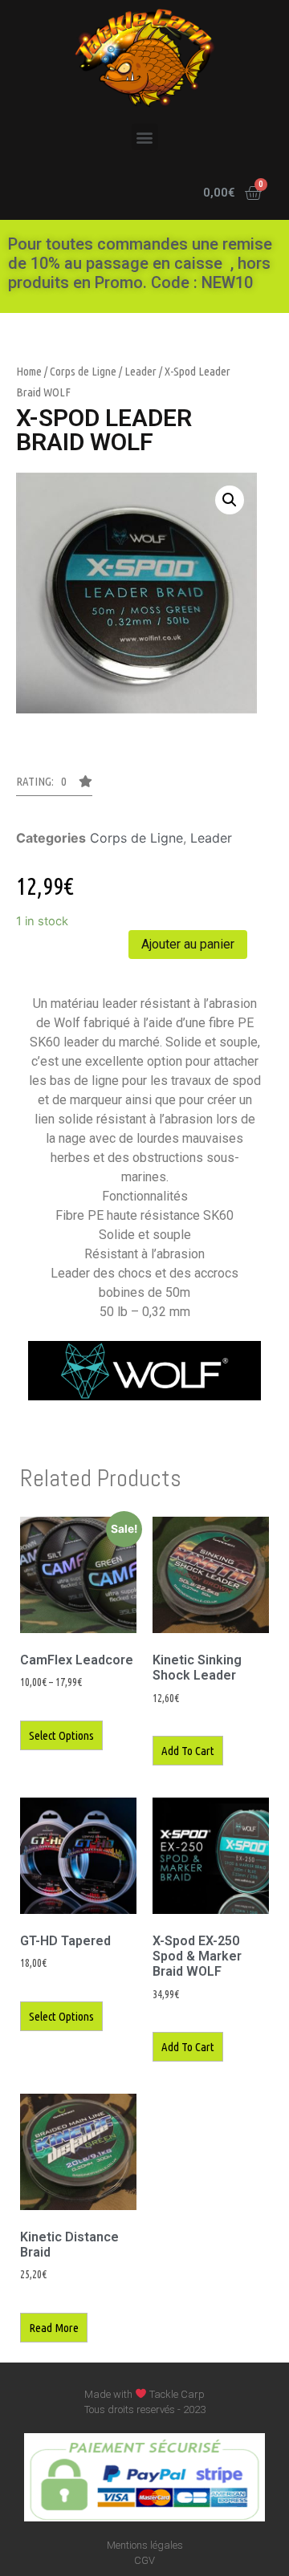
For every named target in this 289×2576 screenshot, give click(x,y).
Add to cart (188, 1751)
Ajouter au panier (188, 944)
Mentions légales (145, 2545)
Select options (61, 1735)
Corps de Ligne (83, 371)
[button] (145, 137)
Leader (140, 371)
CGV (144, 2560)
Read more (54, 2328)
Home (29, 371)
